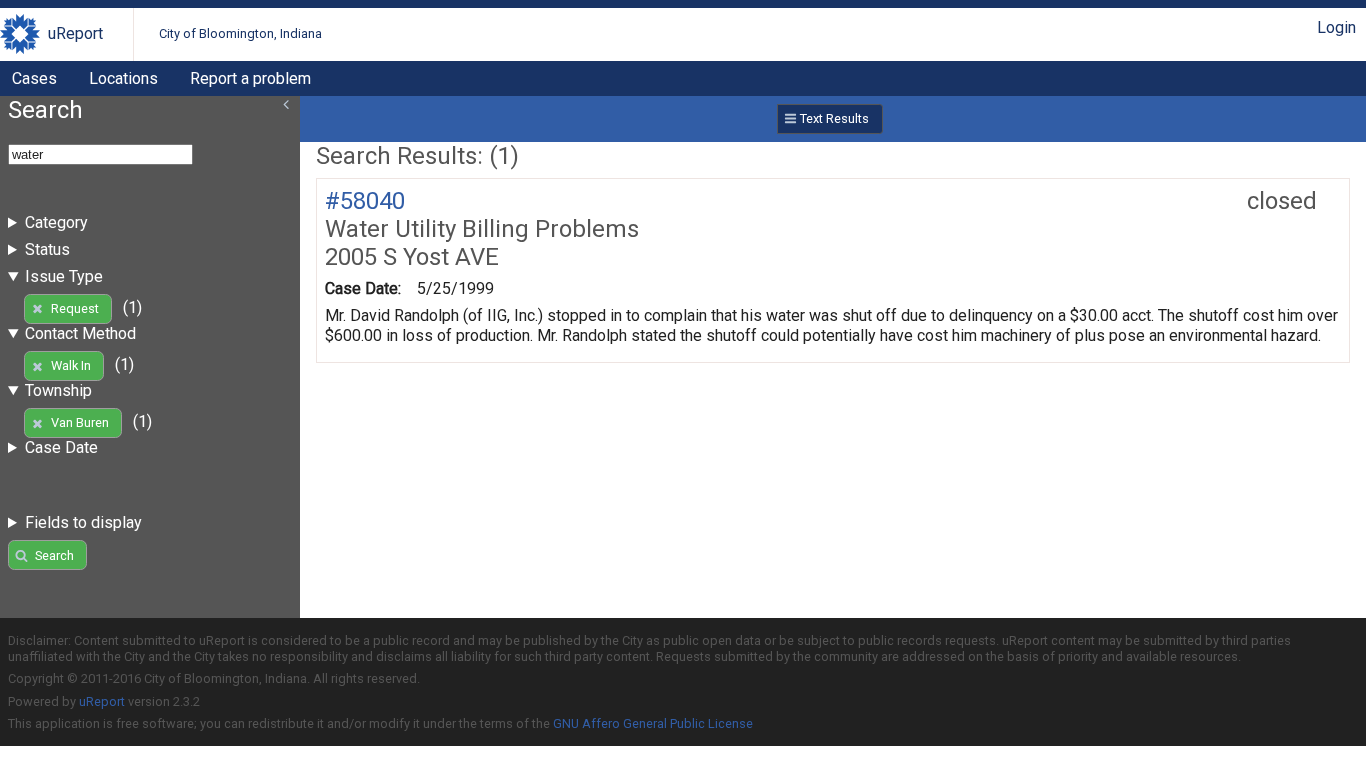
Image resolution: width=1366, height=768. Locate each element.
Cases (34, 78)
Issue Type (64, 276)
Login (1336, 27)
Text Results (834, 118)
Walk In (71, 365)
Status (47, 249)
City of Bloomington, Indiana (240, 33)
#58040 (365, 201)
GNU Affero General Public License (653, 723)
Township (58, 390)
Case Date (61, 447)
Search (54, 555)
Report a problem (250, 78)
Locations (123, 78)
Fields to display (83, 522)
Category (56, 222)
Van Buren (80, 422)
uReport (75, 33)
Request (75, 308)
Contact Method (80, 333)
